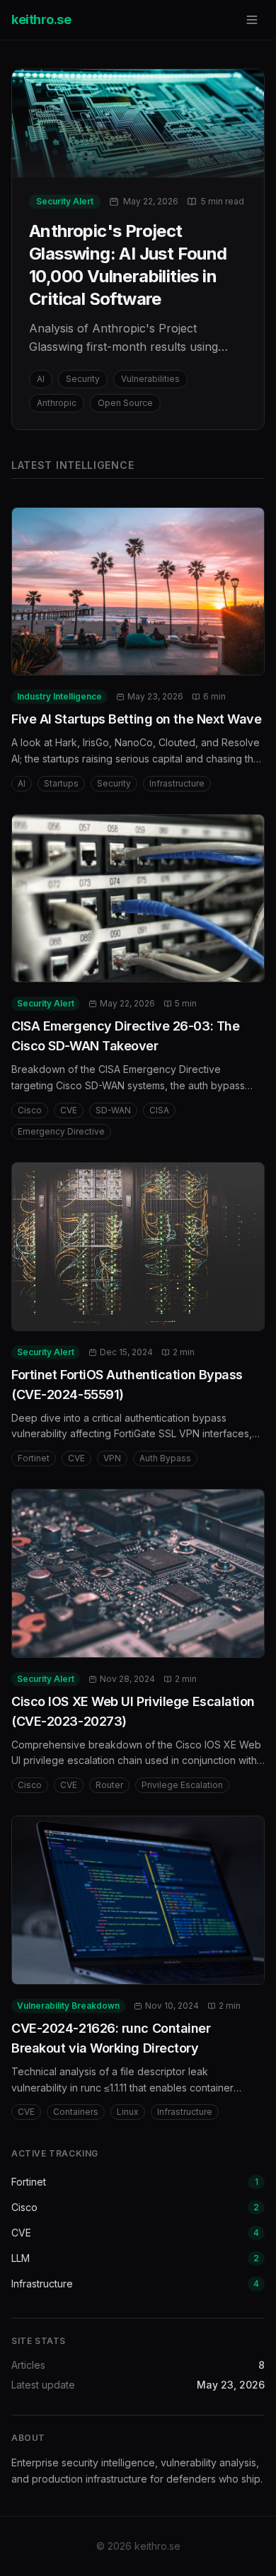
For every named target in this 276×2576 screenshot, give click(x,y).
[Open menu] (252, 20)
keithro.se (41, 19)
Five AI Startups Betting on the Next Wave (137, 719)
